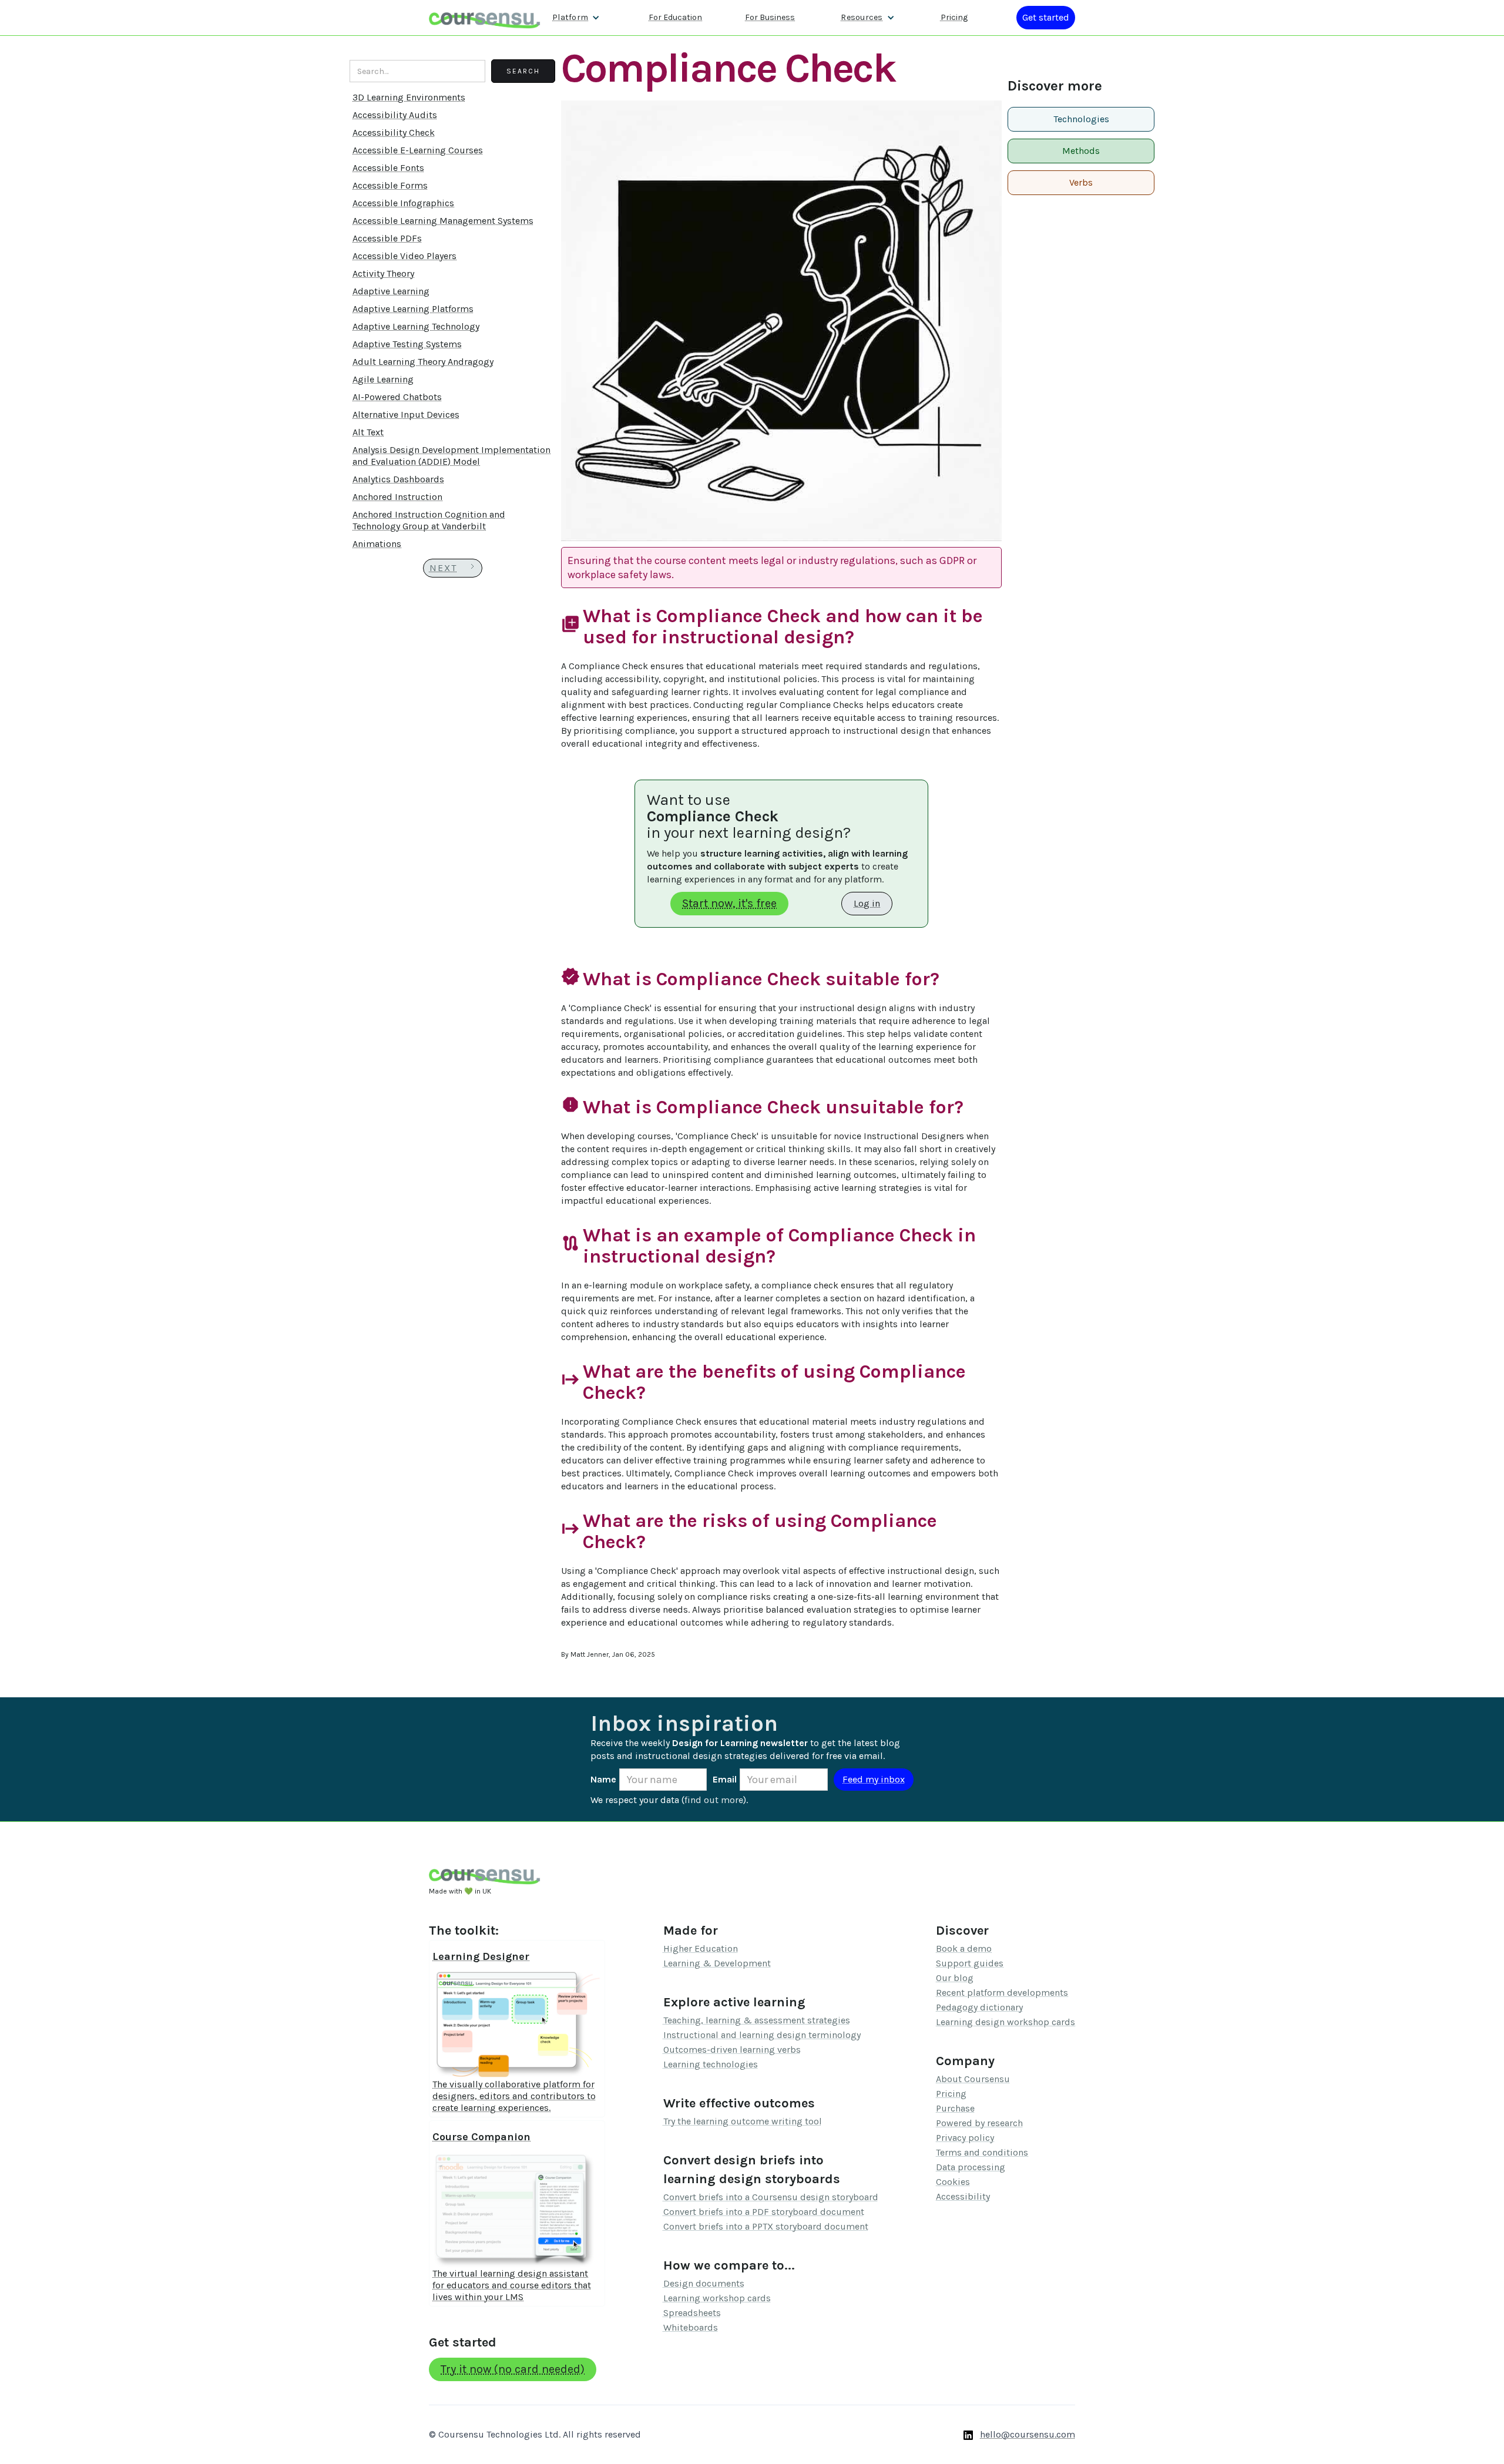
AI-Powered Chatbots (397, 397)
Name (603, 1779)
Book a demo (964, 1948)
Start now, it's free (729, 903)
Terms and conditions (982, 2152)
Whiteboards (691, 2327)
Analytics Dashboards (398, 479)
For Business (770, 17)
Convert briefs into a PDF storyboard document (764, 2212)
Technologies (1081, 119)
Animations (377, 544)
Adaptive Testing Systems (407, 344)
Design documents (704, 2283)
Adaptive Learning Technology (416, 326)
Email (725, 1779)
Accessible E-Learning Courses (418, 150)
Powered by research (979, 2123)
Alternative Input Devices (406, 414)
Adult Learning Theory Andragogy (423, 362)
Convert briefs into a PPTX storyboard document (766, 2226)
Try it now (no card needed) (513, 2369)
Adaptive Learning (391, 291)
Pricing (954, 17)
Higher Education (701, 1948)
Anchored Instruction (397, 497)
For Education (675, 17)
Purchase (955, 2108)
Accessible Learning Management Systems (443, 221)
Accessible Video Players (404, 256)
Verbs (1081, 182)
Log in (867, 903)
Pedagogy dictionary (979, 2007)
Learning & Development (717, 1963)
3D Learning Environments (409, 97)
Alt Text (368, 432)
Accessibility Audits (395, 115)
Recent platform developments (1002, 1993)
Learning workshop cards (717, 2298)
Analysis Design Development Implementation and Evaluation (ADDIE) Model (451, 456)
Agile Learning (383, 379)
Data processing (971, 2167)
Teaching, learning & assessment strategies (757, 2020)
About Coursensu (973, 2079)
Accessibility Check (394, 132)
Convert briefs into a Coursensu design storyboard (771, 2197)
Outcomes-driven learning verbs (732, 2050)
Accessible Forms (390, 185)
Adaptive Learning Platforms (413, 309)
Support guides (970, 1963)
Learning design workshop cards (1006, 2022)
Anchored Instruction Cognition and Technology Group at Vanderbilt (429, 520)
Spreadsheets (692, 2313)
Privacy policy (965, 2138)
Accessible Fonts (388, 168)
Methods (1081, 151)
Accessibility (963, 2196)
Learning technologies (711, 2064)
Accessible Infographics (403, 203)
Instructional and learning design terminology (762, 2035)
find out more (714, 1800)
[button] (576, 18)
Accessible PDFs (387, 238)
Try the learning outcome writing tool (743, 2121)
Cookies (953, 2182)
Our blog (955, 1978)
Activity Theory (383, 273)
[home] (485, 17)
